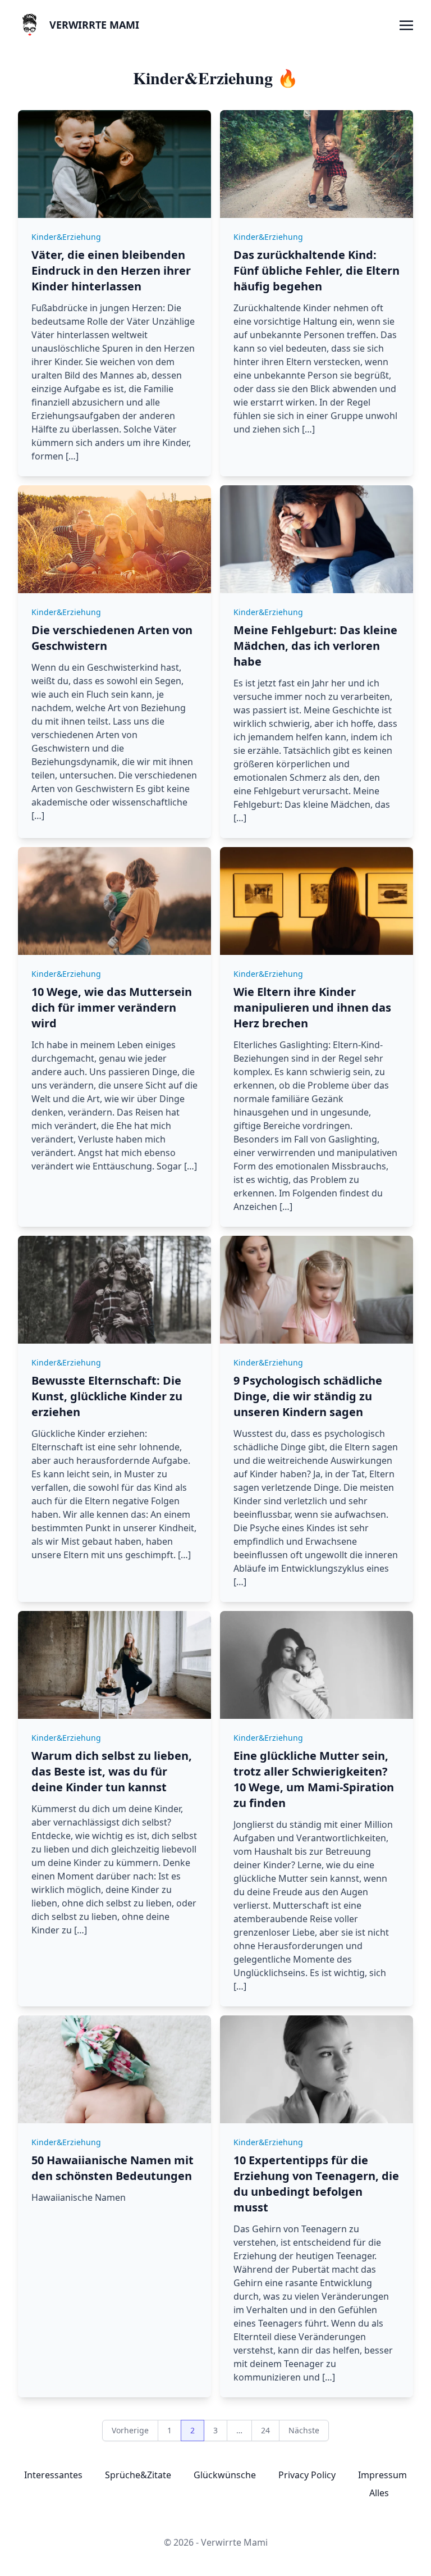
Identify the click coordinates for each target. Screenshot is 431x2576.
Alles (379, 2493)
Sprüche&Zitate (138, 2475)
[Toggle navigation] (406, 24)
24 (265, 2430)
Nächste (304, 2430)
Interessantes (53, 2475)
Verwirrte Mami (94, 25)
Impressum (382, 2475)
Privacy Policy (307, 2475)
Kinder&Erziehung (66, 237)
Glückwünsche (225, 2475)
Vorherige (130, 2430)
